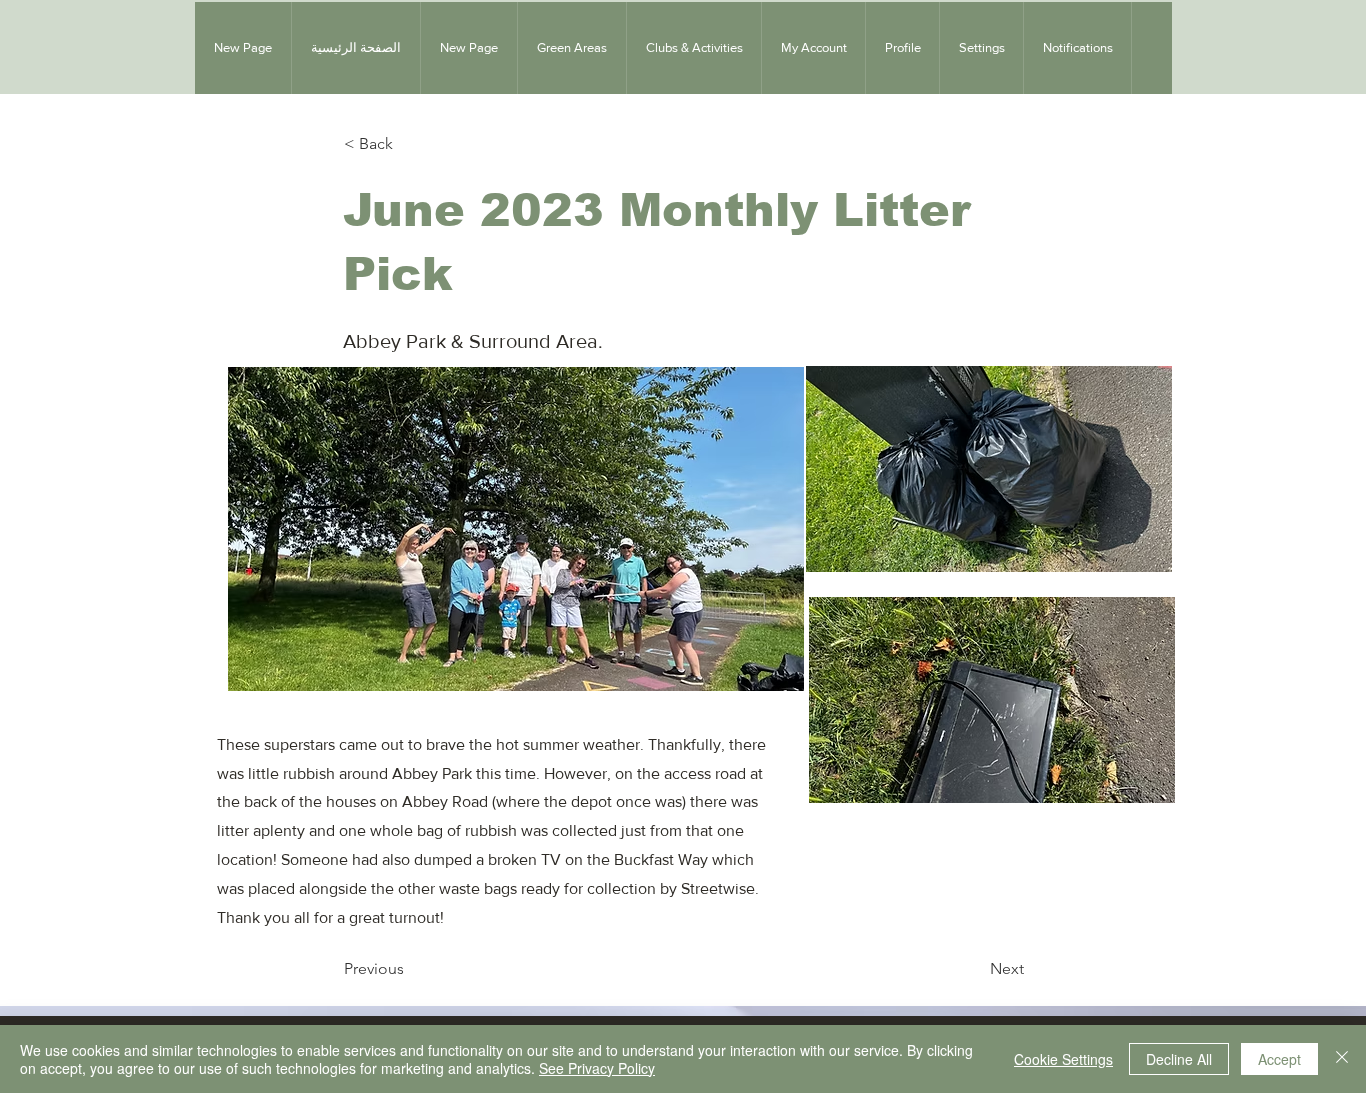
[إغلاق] (1342, 1059)
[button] (571, 48)
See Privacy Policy (597, 1068)
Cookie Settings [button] (1063, 1059)
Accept (1279, 1059)
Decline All (1179, 1059)
